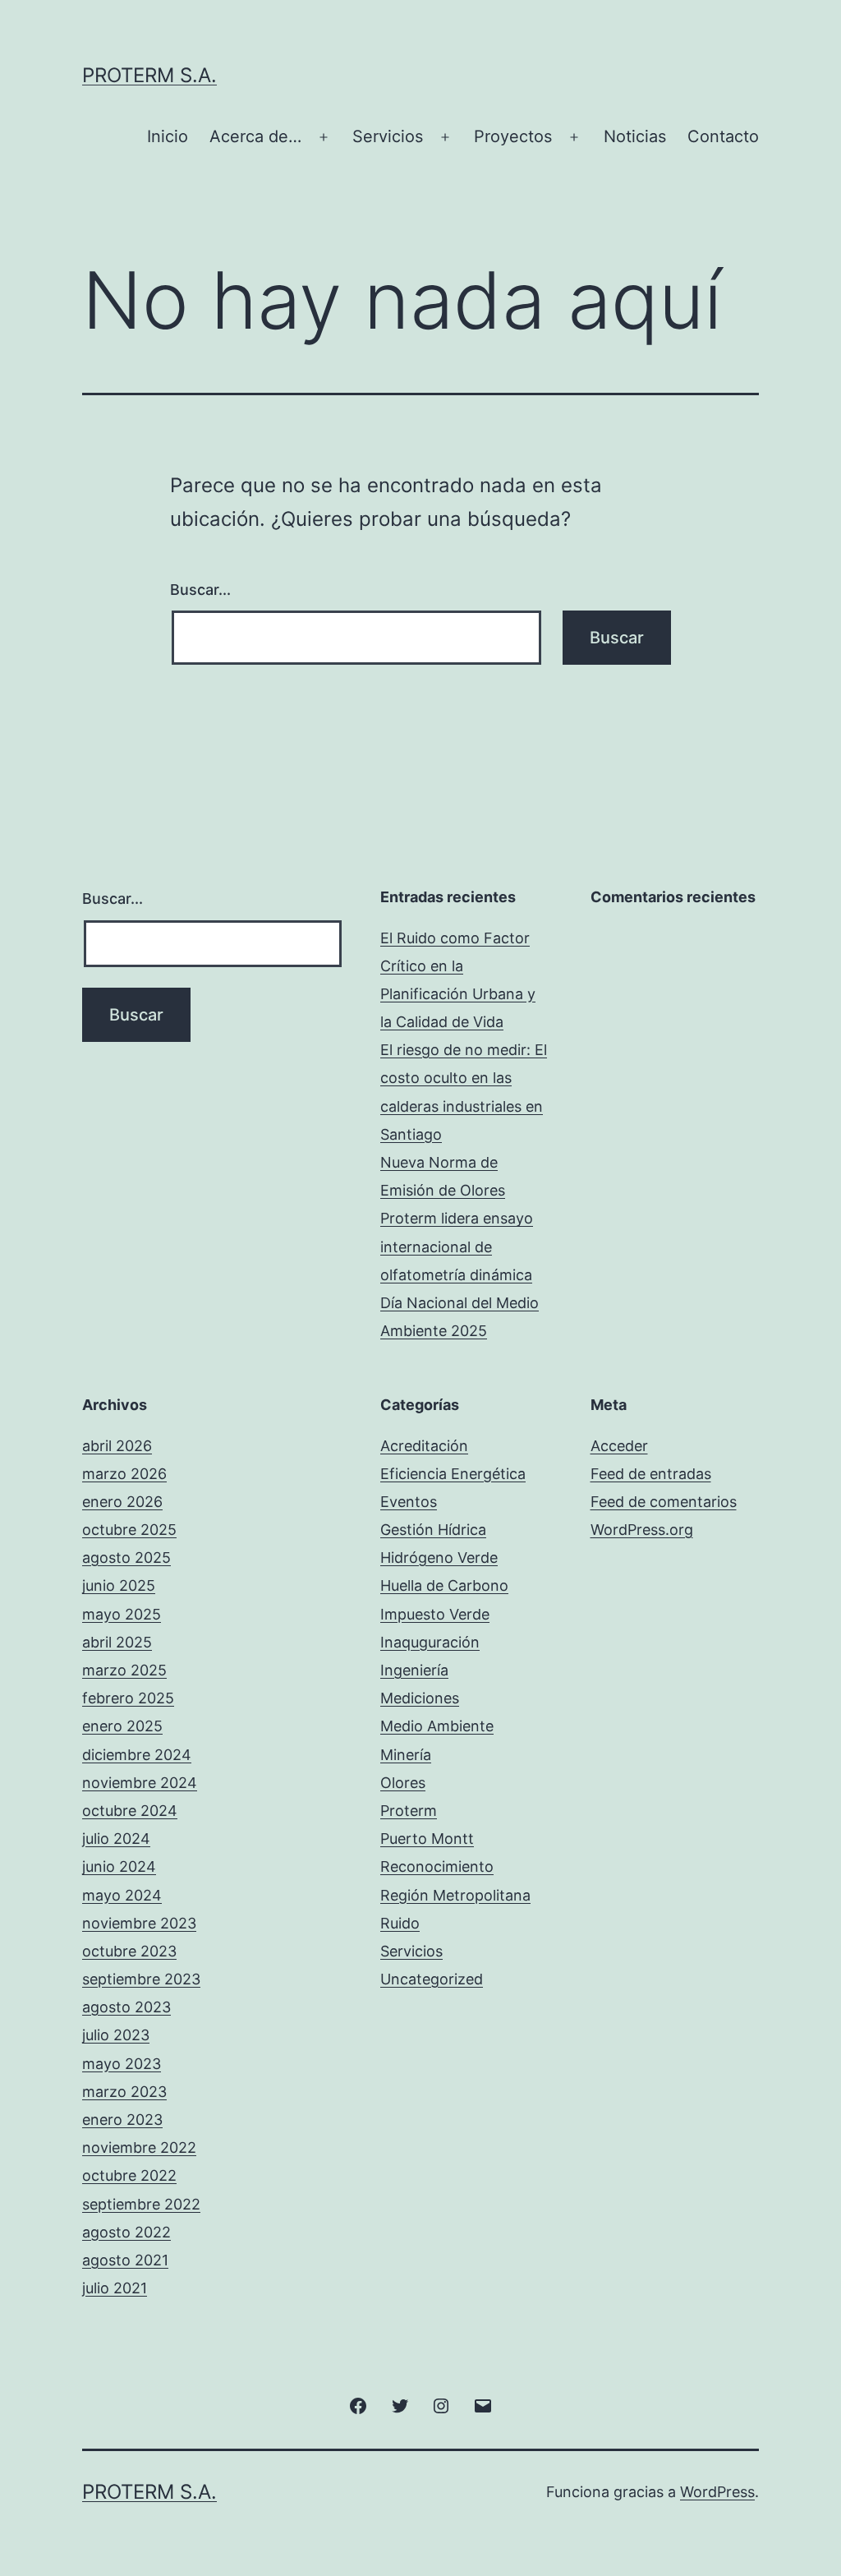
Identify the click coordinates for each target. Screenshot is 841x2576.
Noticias (635, 136)
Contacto (723, 136)
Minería (406, 1755)
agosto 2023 (126, 2007)
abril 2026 (117, 1446)
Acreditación (424, 1446)
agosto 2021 (125, 2260)
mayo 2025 (122, 1614)
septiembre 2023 (141, 1979)
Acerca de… (255, 136)
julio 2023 (116, 2035)
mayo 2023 (122, 2064)
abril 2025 (117, 1642)
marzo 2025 (124, 1670)
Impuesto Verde (435, 1614)
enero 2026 (122, 1502)
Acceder (619, 1446)
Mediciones (420, 1698)
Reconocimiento (437, 1866)
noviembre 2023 (139, 1923)
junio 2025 (119, 1585)
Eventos (409, 1502)
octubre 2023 (129, 1951)
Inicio (168, 136)
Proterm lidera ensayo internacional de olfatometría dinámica (457, 1246)
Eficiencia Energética (453, 1474)
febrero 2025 (128, 1698)
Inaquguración (430, 1642)
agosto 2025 (126, 1558)
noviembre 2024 (140, 1783)
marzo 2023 (124, 2092)
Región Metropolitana (455, 1895)
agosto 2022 (126, 2232)
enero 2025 (122, 1726)
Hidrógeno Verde (439, 1558)
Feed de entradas (651, 1474)
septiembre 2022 (141, 2204)
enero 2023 (122, 2120)
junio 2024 (119, 1866)
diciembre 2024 (137, 1755)
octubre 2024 (130, 1811)
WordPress (717, 2492)
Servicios (388, 136)
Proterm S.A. (149, 75)
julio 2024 (116, 1839)
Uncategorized (432, 1979)
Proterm (409, 1811)
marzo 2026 (124, 1474)
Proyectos (513, 136)
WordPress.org (642, 1530)
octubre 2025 (129, 1530)
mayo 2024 (122, 1895)
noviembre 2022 (139, 2147)
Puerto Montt (427, 1839)
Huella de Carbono (444, 1585)
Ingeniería (414, 1670)
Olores (403, 1783)
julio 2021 (115, 2288)
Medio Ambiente (437, 1726)
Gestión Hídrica (433, 1530)
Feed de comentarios (664, 1502)
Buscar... (200, 590)
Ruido (400, 1923)
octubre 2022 (129, 2175)
